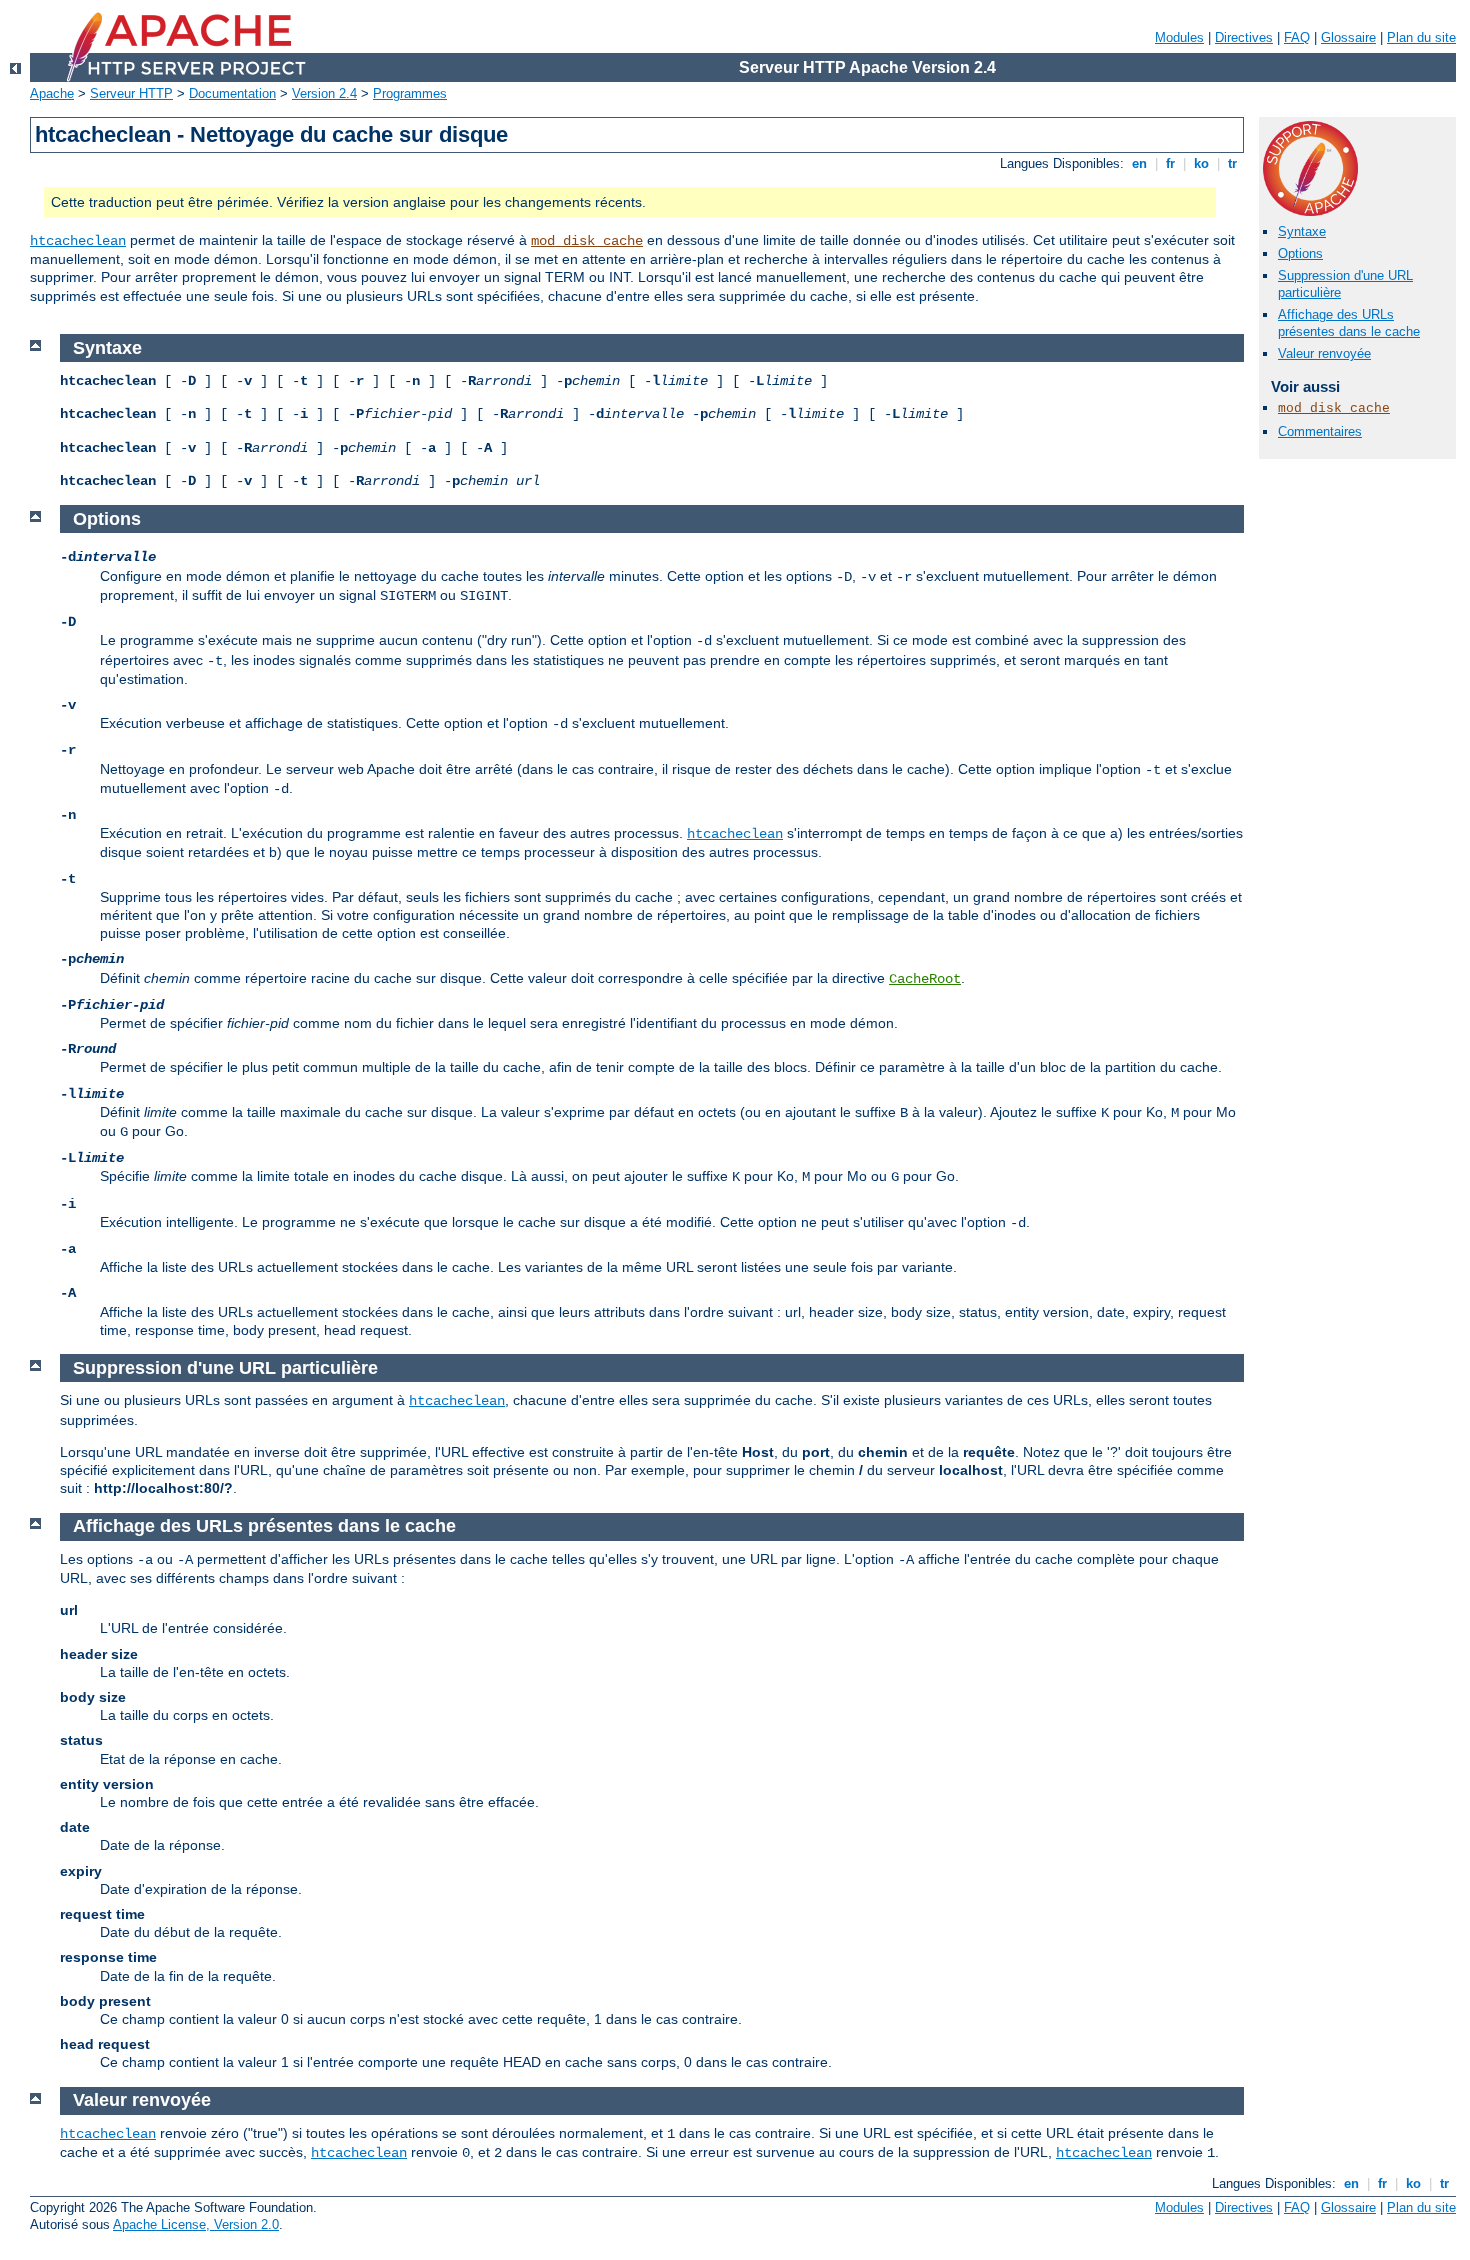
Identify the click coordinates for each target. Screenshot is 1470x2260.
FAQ (1297, 37)
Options (1300, 253)
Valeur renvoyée (1324, 353)
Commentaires (1320, 431)
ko (1201, 163)
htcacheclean (78, 241)
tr (1232, 163)
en (1139, 163)
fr (1170, 163)
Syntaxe (1302, 231)
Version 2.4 (324, 93)
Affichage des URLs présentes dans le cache (1349, 323)
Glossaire (1348, 37)
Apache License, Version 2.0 (196, 2224)
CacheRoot (925, 979)
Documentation (232, 93)
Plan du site (1421, 37)
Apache (52, 93)
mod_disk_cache (587, 241)
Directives (1244, 37)
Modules (1179, 37)
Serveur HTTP (131, 93)
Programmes (410, 93)
